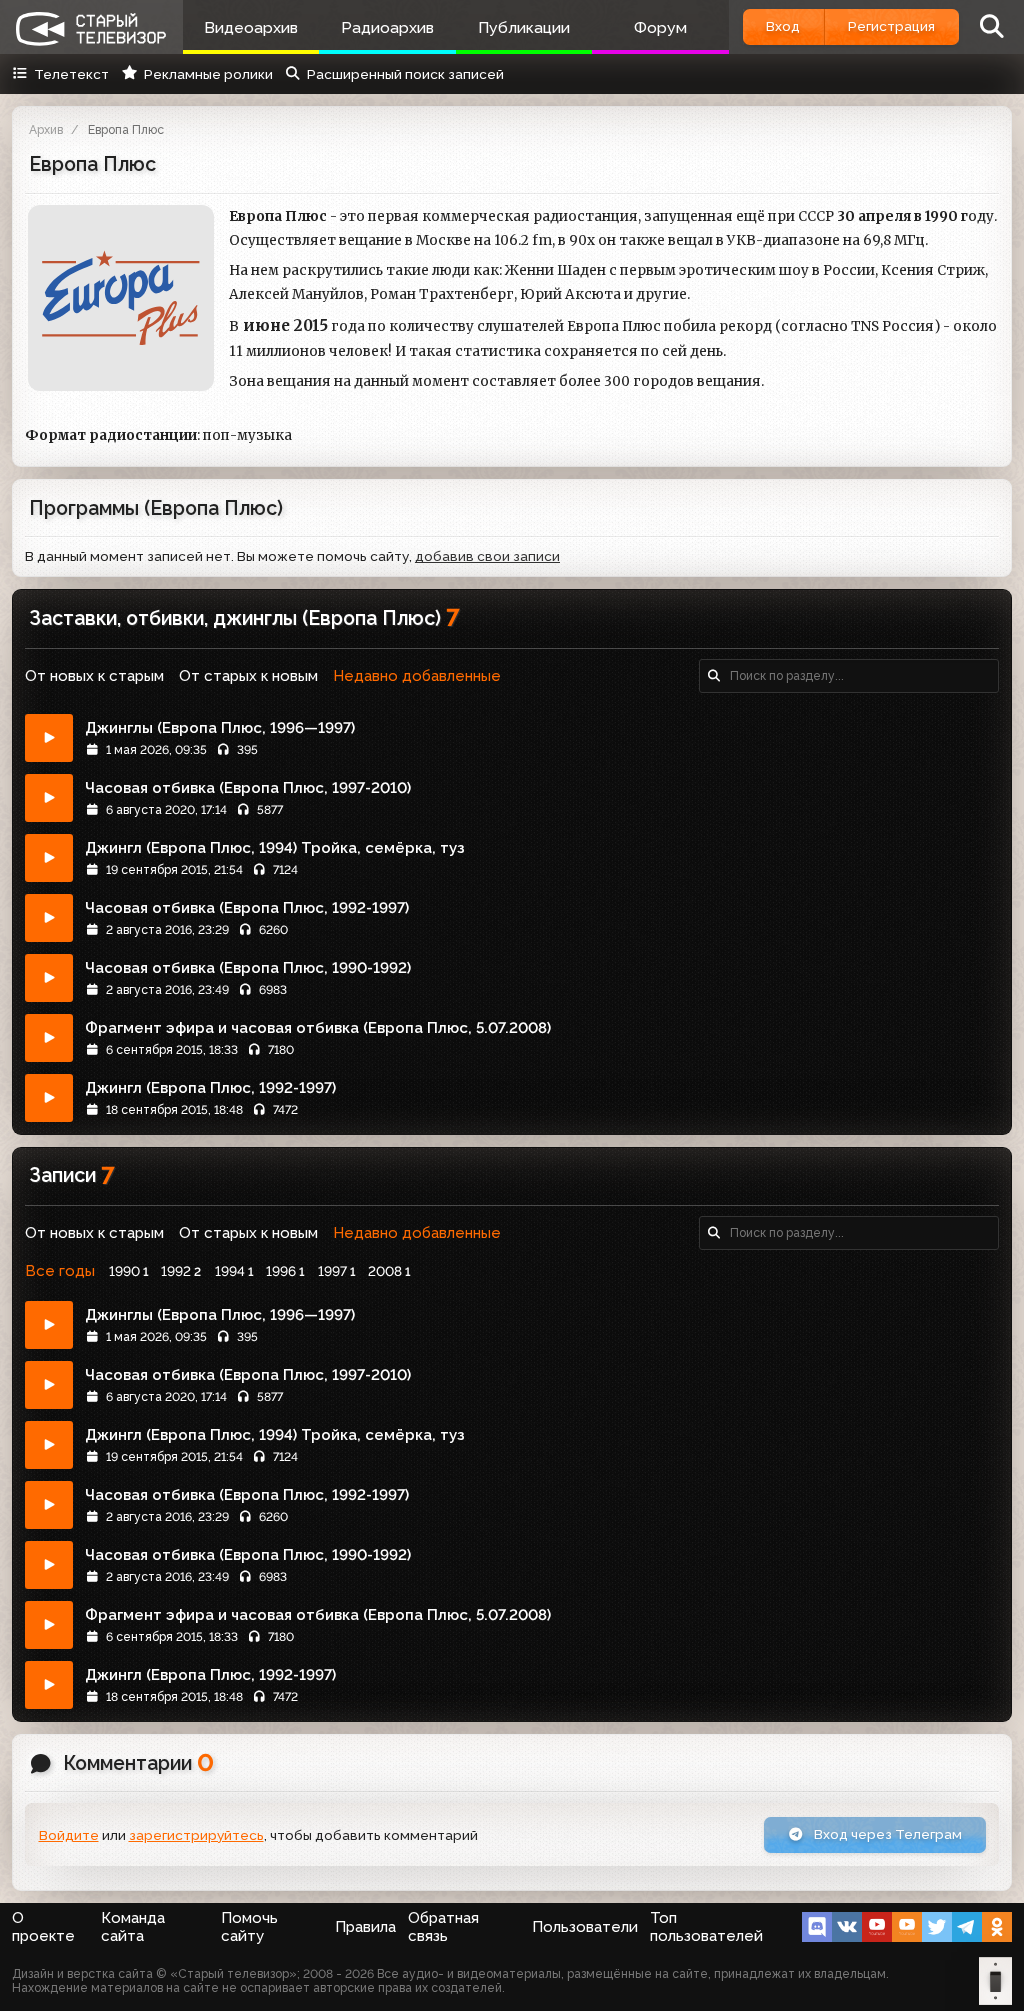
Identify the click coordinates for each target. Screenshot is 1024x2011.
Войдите (69, 1835)
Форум (660, 27)
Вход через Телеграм (886, 1834)
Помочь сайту (249, 1927)
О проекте (43, 1927)
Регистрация (891, 26)
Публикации (524, 27)
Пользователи (585, 1927)
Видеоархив (251, 27)
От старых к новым (248, 676)
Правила (365, 1927)
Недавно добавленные (417, 676)
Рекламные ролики (208, 74)
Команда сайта (133, 1927)
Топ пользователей (706, 1927)
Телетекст (71, 74)
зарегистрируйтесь (196, 1835)
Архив (46, 130)
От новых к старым (94, 676)
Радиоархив (387, 27)
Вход (783, 26)
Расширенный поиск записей (405, 74)
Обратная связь (443, 1927)
